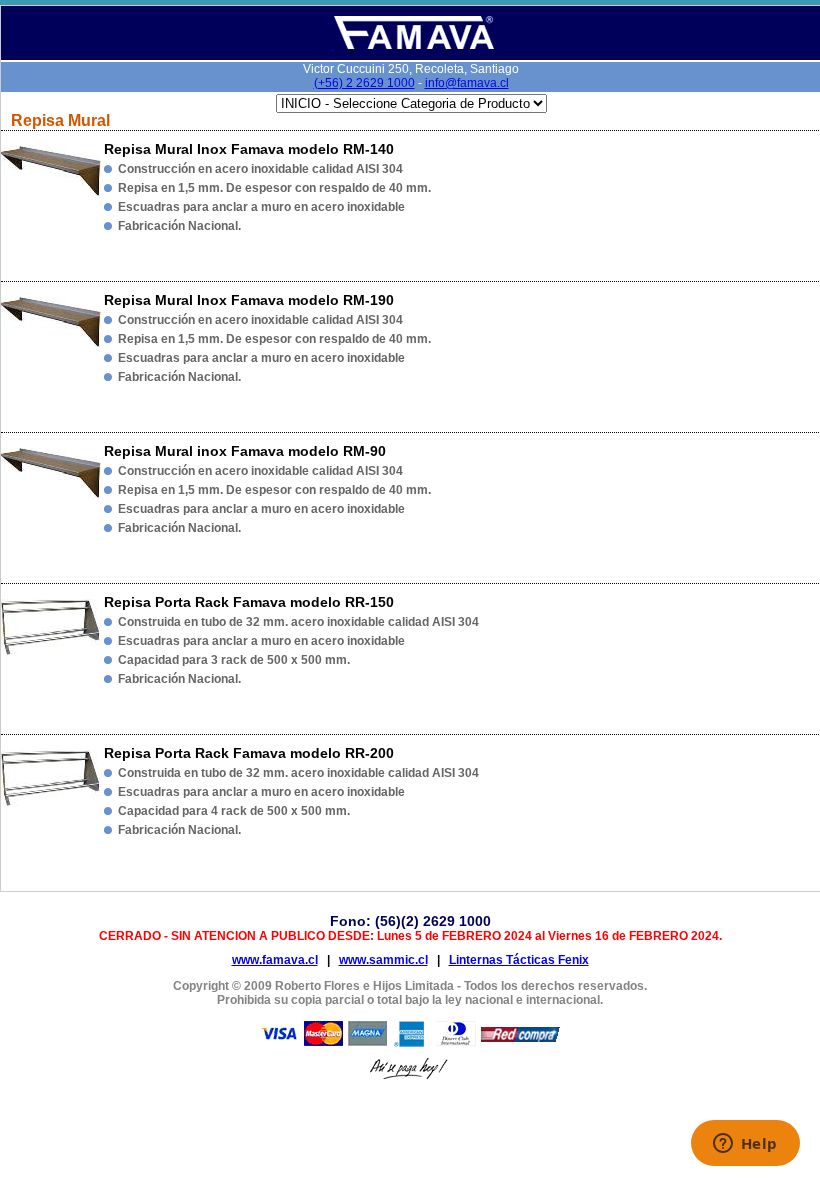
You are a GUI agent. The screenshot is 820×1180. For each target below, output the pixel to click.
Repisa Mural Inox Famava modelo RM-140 (249, 149)
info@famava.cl (467, 83)
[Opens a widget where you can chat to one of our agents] (745, 1145)
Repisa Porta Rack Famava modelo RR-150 (249, 602)
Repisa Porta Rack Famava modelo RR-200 (249, 753)
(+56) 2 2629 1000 (364, 83)
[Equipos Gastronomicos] (412, 45)
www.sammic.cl (383, 960)
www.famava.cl (275, 960)
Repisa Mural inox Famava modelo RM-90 (245, 451)
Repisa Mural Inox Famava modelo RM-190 (249, 300)
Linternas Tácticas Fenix (519, 960)
